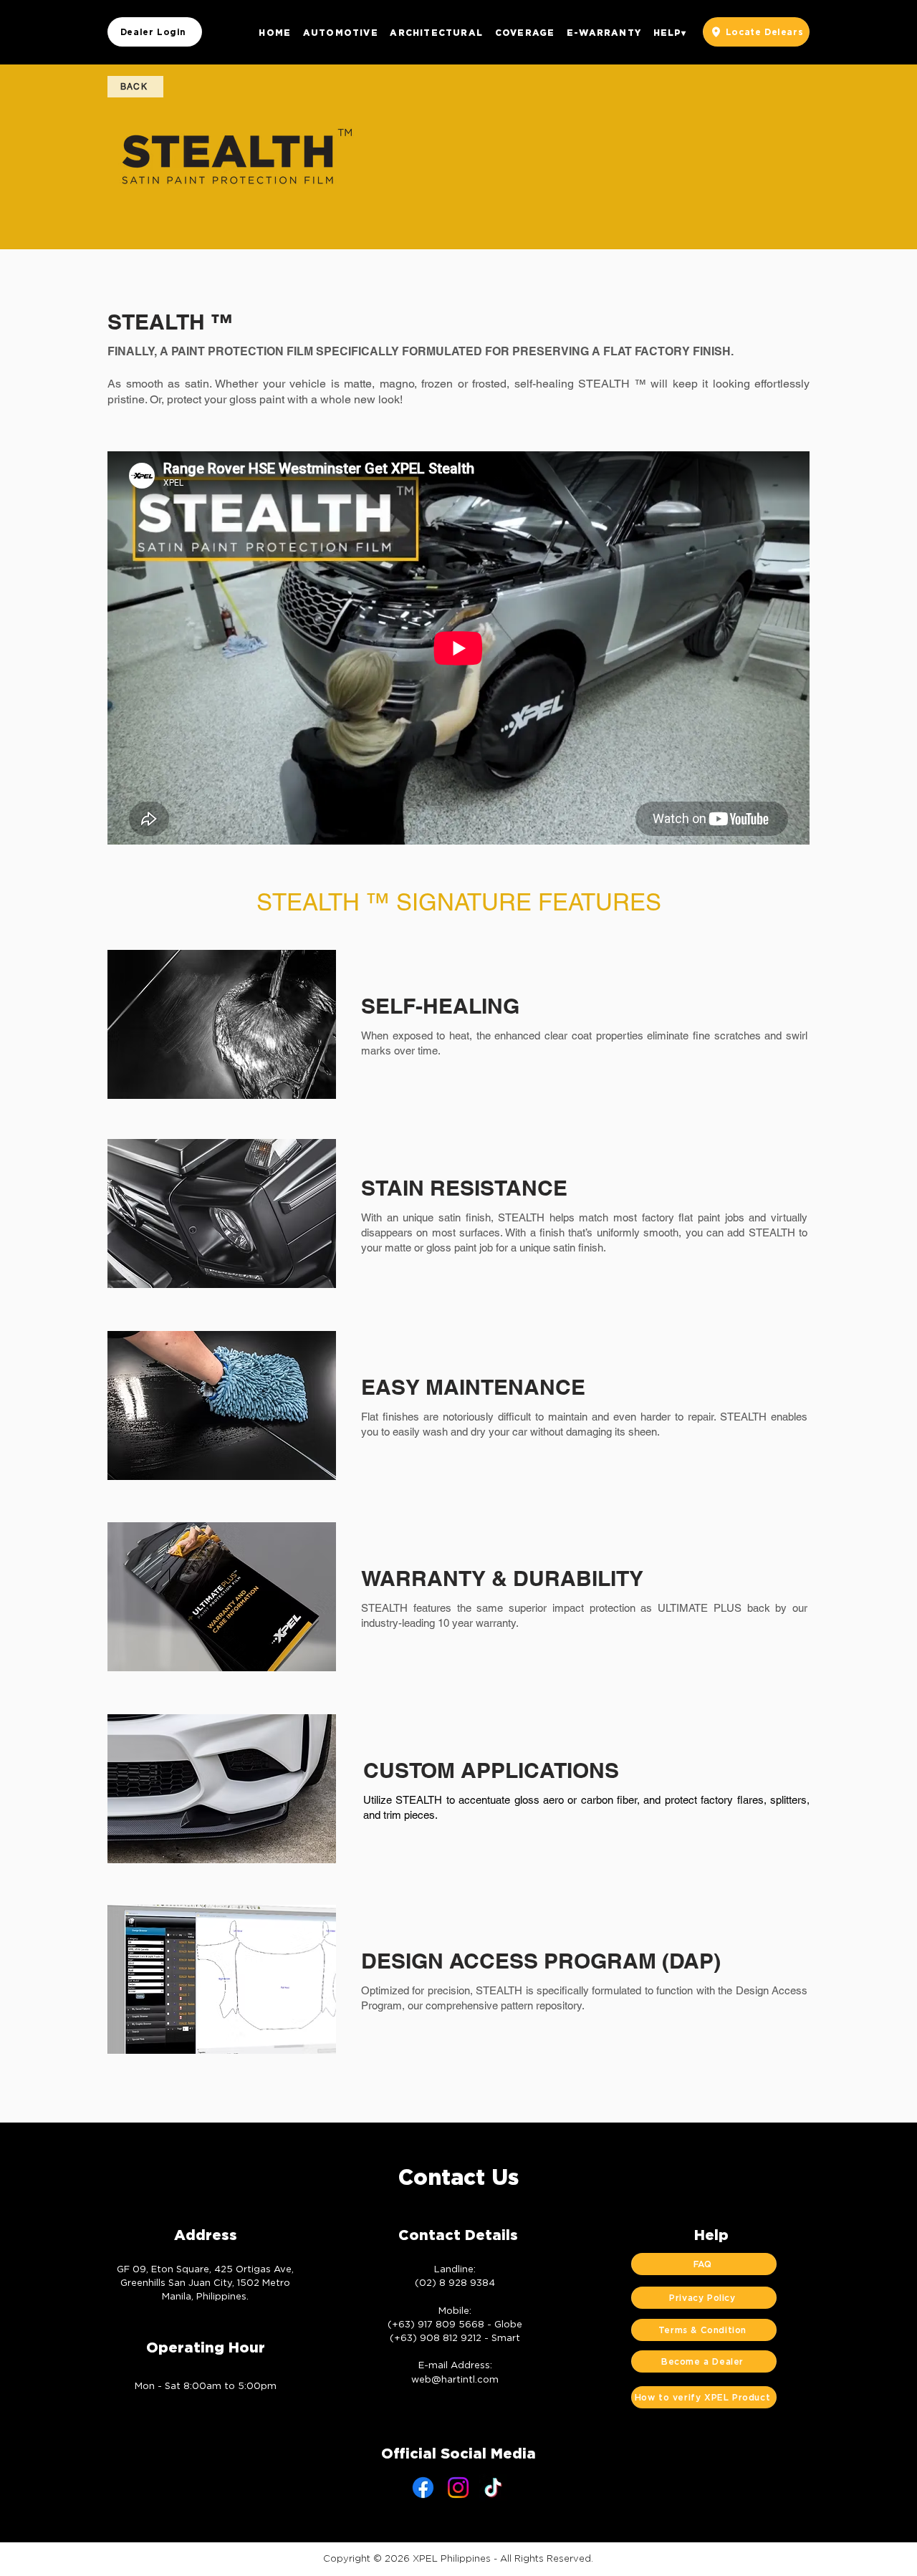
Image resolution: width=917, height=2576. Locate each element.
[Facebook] (423, 2488)
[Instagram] (458, 2488)
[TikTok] (493, 2488)
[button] (340, 32)
